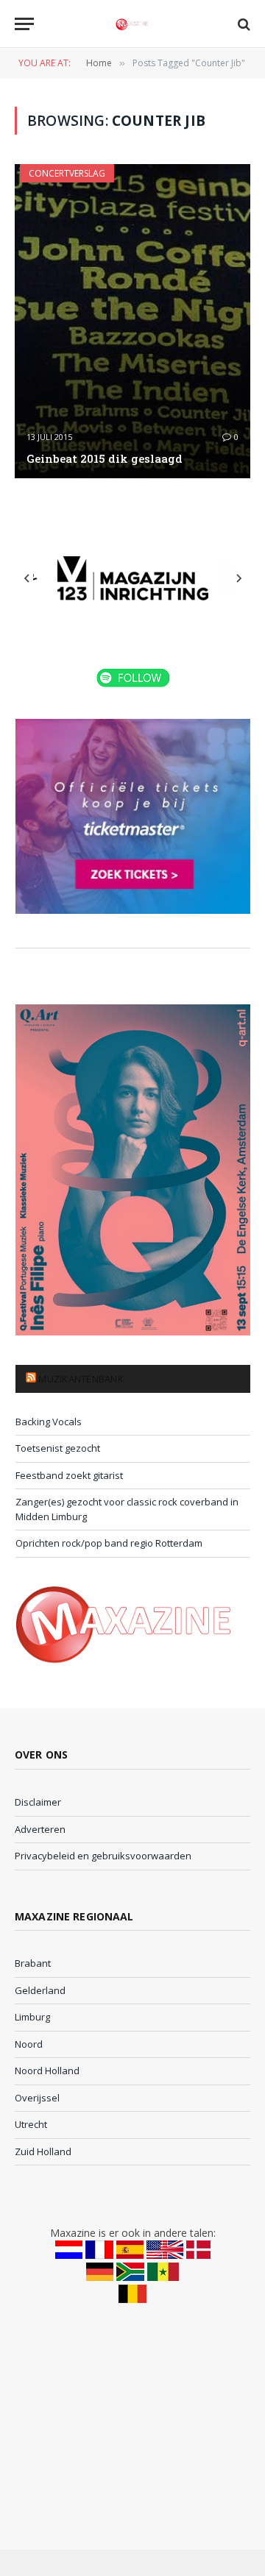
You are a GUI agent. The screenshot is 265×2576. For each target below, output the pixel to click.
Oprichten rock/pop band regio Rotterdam (109, 1543)
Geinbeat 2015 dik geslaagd (105, 458)
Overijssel (37, 2098)
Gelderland (40, 1990)
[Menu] (24, 24)
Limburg (32, 2017)
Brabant (33, 1963)
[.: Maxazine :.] (132, 24)
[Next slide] (239, 578)
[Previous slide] (27, 578)
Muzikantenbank (81, 1379)
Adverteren (40, 1829)
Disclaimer (38, 1802)
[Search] (243, 24)
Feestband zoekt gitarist (69, 1475)
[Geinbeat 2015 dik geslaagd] (132, 321)
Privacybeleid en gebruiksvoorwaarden (103, 1856)
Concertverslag (67, 173)
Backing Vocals (49, 1422)
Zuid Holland (43, 2151)
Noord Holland (47, 2071)
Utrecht (31, 2124)
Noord (29, 2044)
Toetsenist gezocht (58, 1448)
